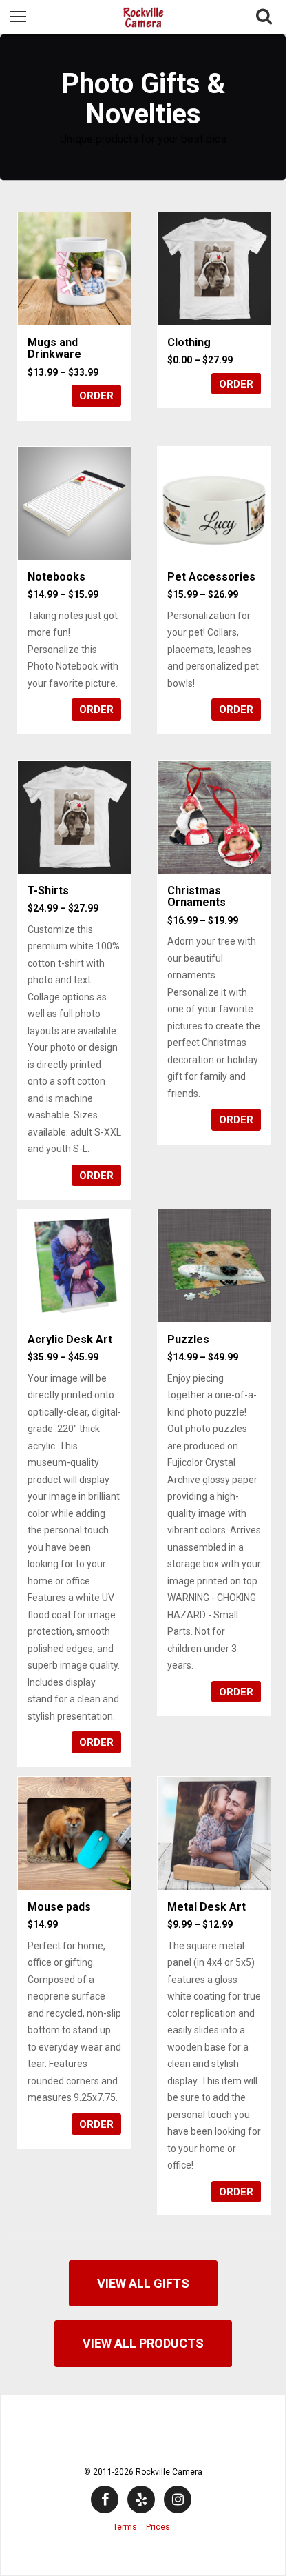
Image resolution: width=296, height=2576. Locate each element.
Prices (158, 2527)
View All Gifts (143, 2283)
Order (96, 396)
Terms (125, 2527)
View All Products (143, 2343)
